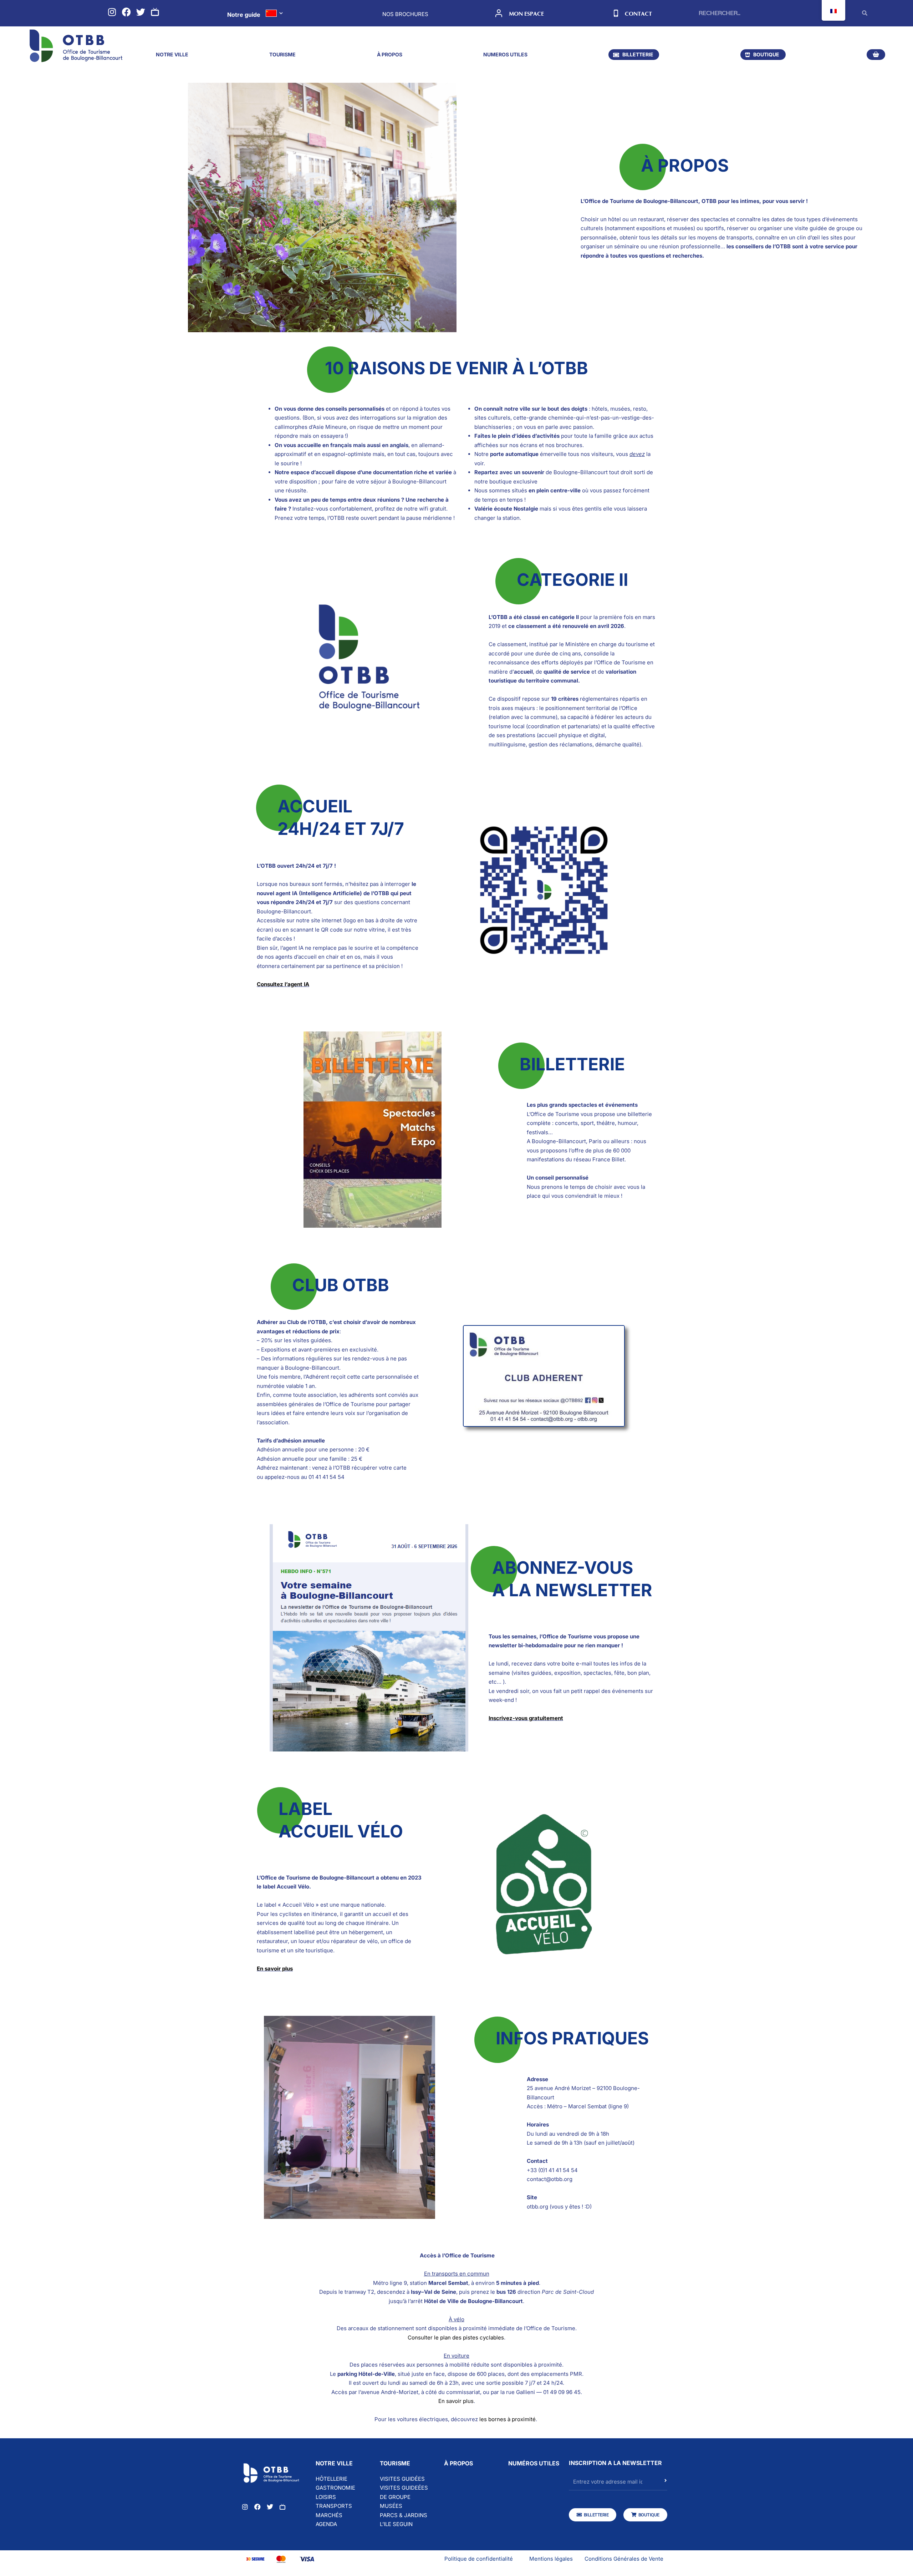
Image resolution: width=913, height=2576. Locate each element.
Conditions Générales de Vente (624, 2559)
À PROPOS (390, 54)
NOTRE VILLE (172, 54)
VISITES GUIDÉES (402, 2479)
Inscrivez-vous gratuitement (526, 1718)
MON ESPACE (526, 14)
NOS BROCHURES (405, 14)
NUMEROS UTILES (505, 54)
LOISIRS (326, 2497)
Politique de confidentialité (479, 2559)
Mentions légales (551, 2559)
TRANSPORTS (334, 2506)
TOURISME (282, 54)
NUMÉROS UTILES (534, 2463)
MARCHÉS (329, 2515)
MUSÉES (391, 2506)
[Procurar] (865, 13)
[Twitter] (141, 12)
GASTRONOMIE (335, 2488)
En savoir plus (275, 1969)
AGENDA (326, 2524)
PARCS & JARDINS (404, 2515)
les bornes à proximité (507, 2419)
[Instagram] (112, 12)
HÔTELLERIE (331, 2479)
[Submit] (666, 2484)
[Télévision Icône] (155, 12)
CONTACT (638, 14)
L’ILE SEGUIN (396, 2524)
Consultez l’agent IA (283, 984)
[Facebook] (126, 12)
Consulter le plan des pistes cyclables (456, 2337)
